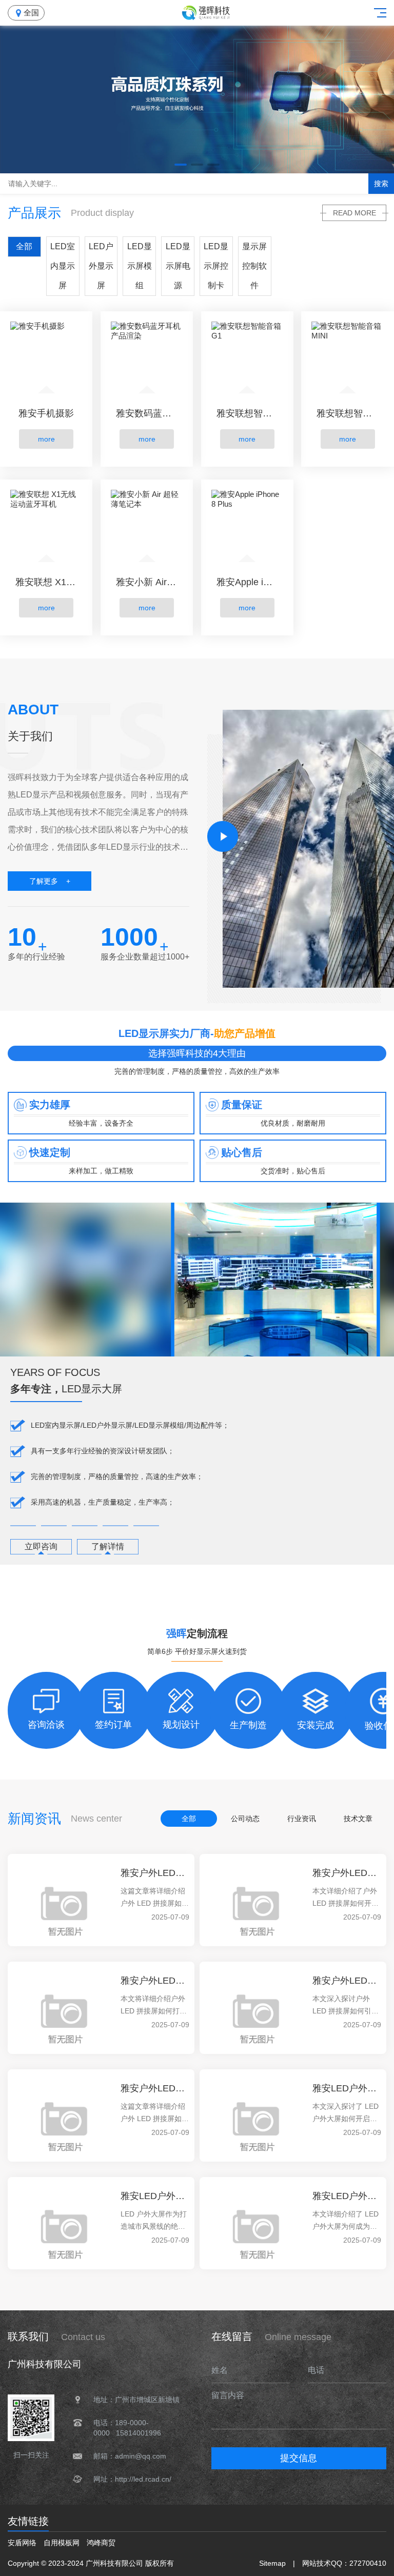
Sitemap (272, 2563)
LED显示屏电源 (178, 266)
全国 (31, 13)
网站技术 (317, 2563)
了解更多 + (50, 881)
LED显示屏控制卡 (216, 266)
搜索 (381, 184)
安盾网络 (22, 2543)
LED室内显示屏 (63, 266)
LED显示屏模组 (140, 266)
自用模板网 (62, 2543)
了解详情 (108, 1546)
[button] (181, 165)
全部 (24, 246)
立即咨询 (41, 1546)
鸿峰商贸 (101, 2543)
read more (354, 213)
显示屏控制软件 (254, 266)
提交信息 (299, 2458)
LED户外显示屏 (101, 266)
